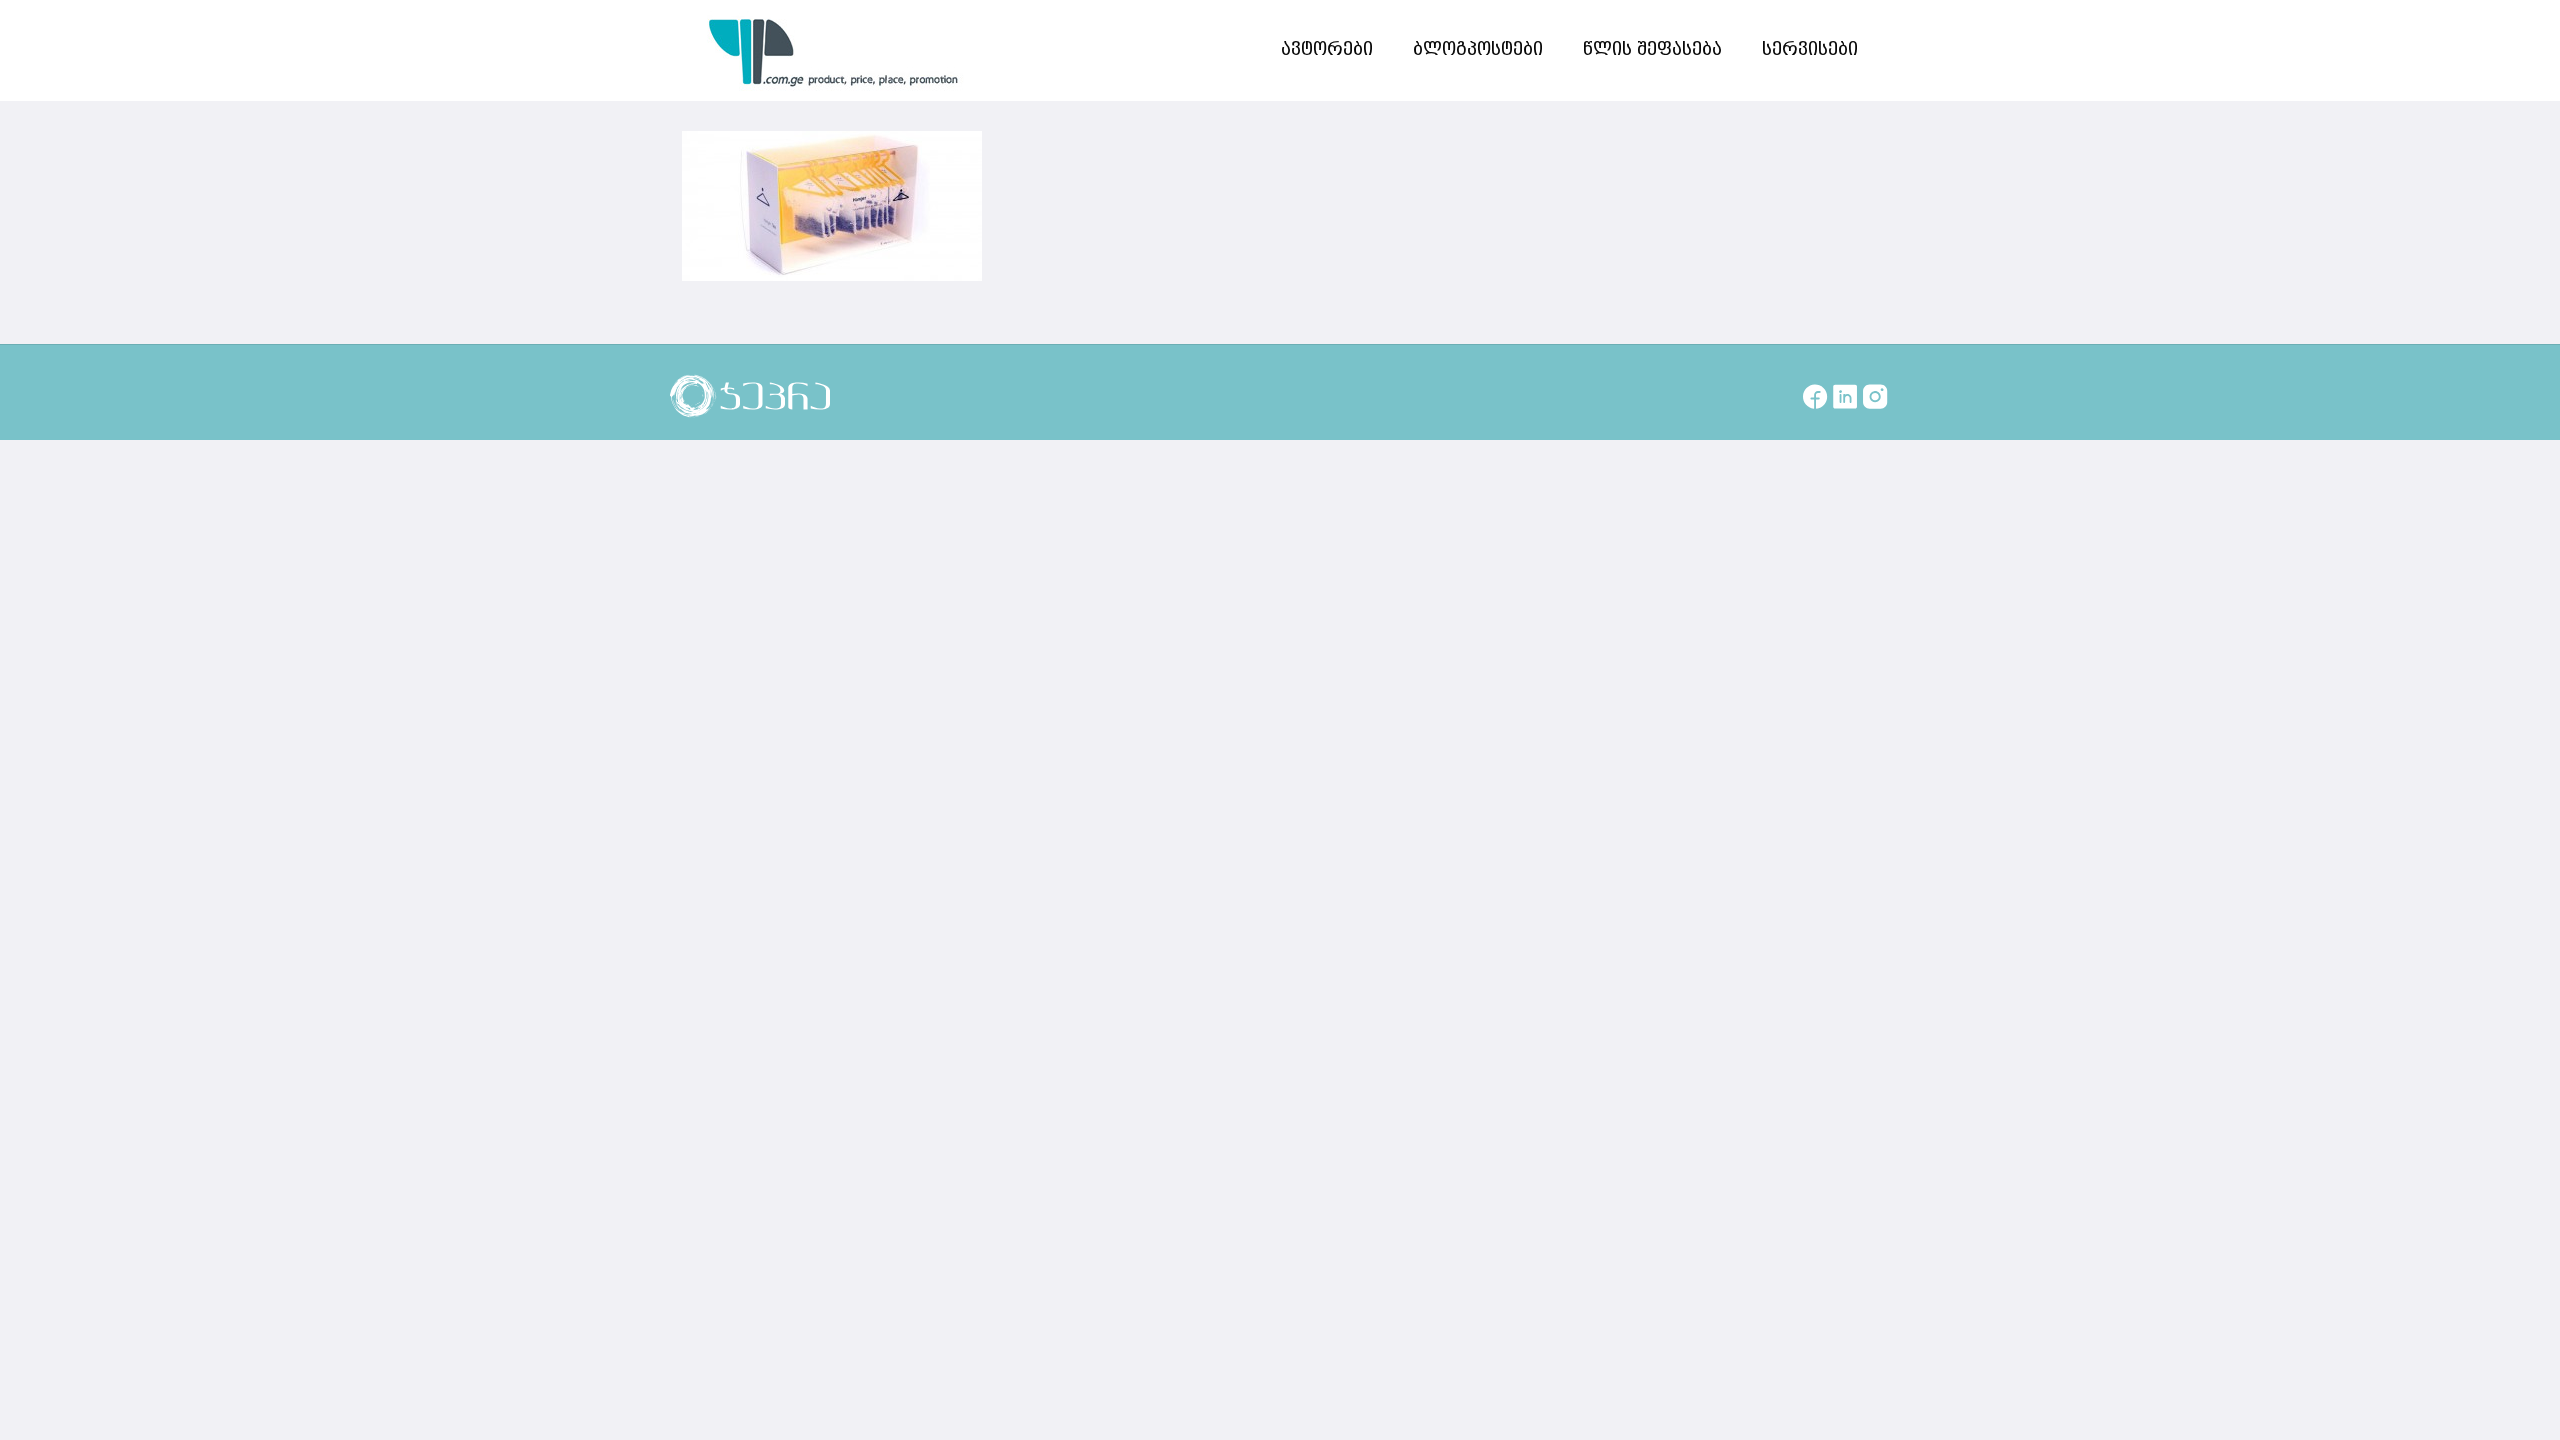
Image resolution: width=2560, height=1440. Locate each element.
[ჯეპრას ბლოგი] (834, 50)
